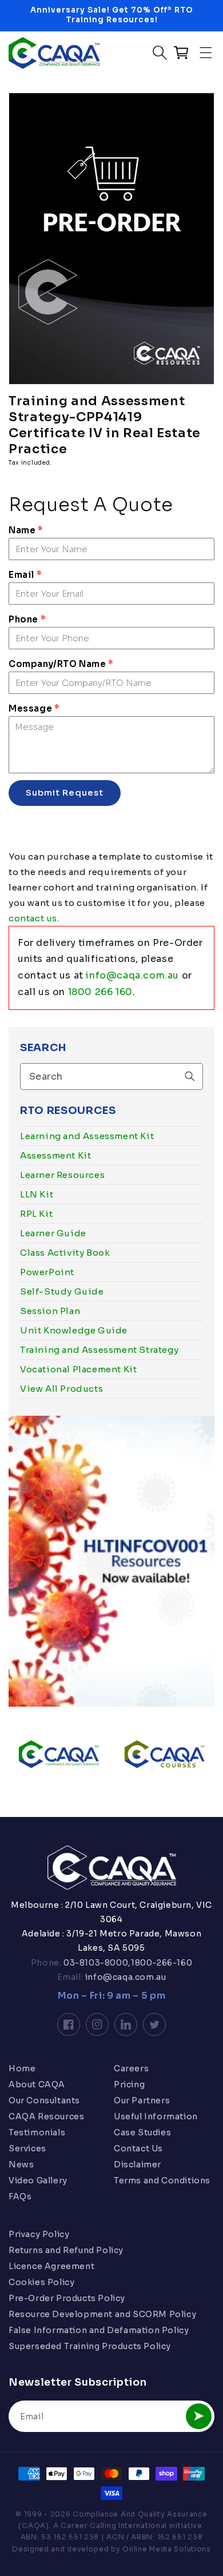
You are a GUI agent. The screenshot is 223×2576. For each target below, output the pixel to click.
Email (25, 575)
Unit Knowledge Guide (74, 1330)
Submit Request (65, 792)
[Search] (190, 1076)
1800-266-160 (162, 1963)
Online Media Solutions (166, 2549)
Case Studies (142, 2132)
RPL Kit (36, 1214)
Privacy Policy (39, 2234)
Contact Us (138, 2148)
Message (34, 708)
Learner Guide (53, 1233)
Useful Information (156, 2116)
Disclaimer (138, 2164)
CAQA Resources (46, 2116)
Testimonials (37, 2132)
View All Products (61, 1389)
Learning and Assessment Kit (87, 1136)
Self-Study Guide (62, 1291)
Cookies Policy (41, 2282)
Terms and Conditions (162, 2180)
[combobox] (111, 1077)
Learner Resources (62, 1175)
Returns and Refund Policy (66, 2250)
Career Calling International (114, 2525)
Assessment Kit (55, 1155)
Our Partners (142, 2100)
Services (27, 2148)
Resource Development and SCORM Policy (102, 2314)
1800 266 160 (100, 992)
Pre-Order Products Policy (67, 2298)
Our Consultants (44, 2100)
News (21, 2164)
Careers (131, 2068)
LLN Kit (37, 1194)
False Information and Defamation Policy (99, 2330)
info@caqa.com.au (132, 975)
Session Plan (50, 1311)
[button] (206, 53)
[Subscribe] (199, 2416)
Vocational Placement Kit (78, 1369)
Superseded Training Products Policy (90, 2346)
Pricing (129, 2084)
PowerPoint (47, 1272)
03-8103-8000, (96, 1963)
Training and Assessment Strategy (99, 1350)
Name (26, 530)
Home (22, 2068)
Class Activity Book (65, 1253)
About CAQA (37, 2084)
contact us (33, 918)
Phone (27, 619)
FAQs (20, 2196)
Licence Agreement (51, 2266)
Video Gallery (38, 2180)
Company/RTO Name (61, 664)
